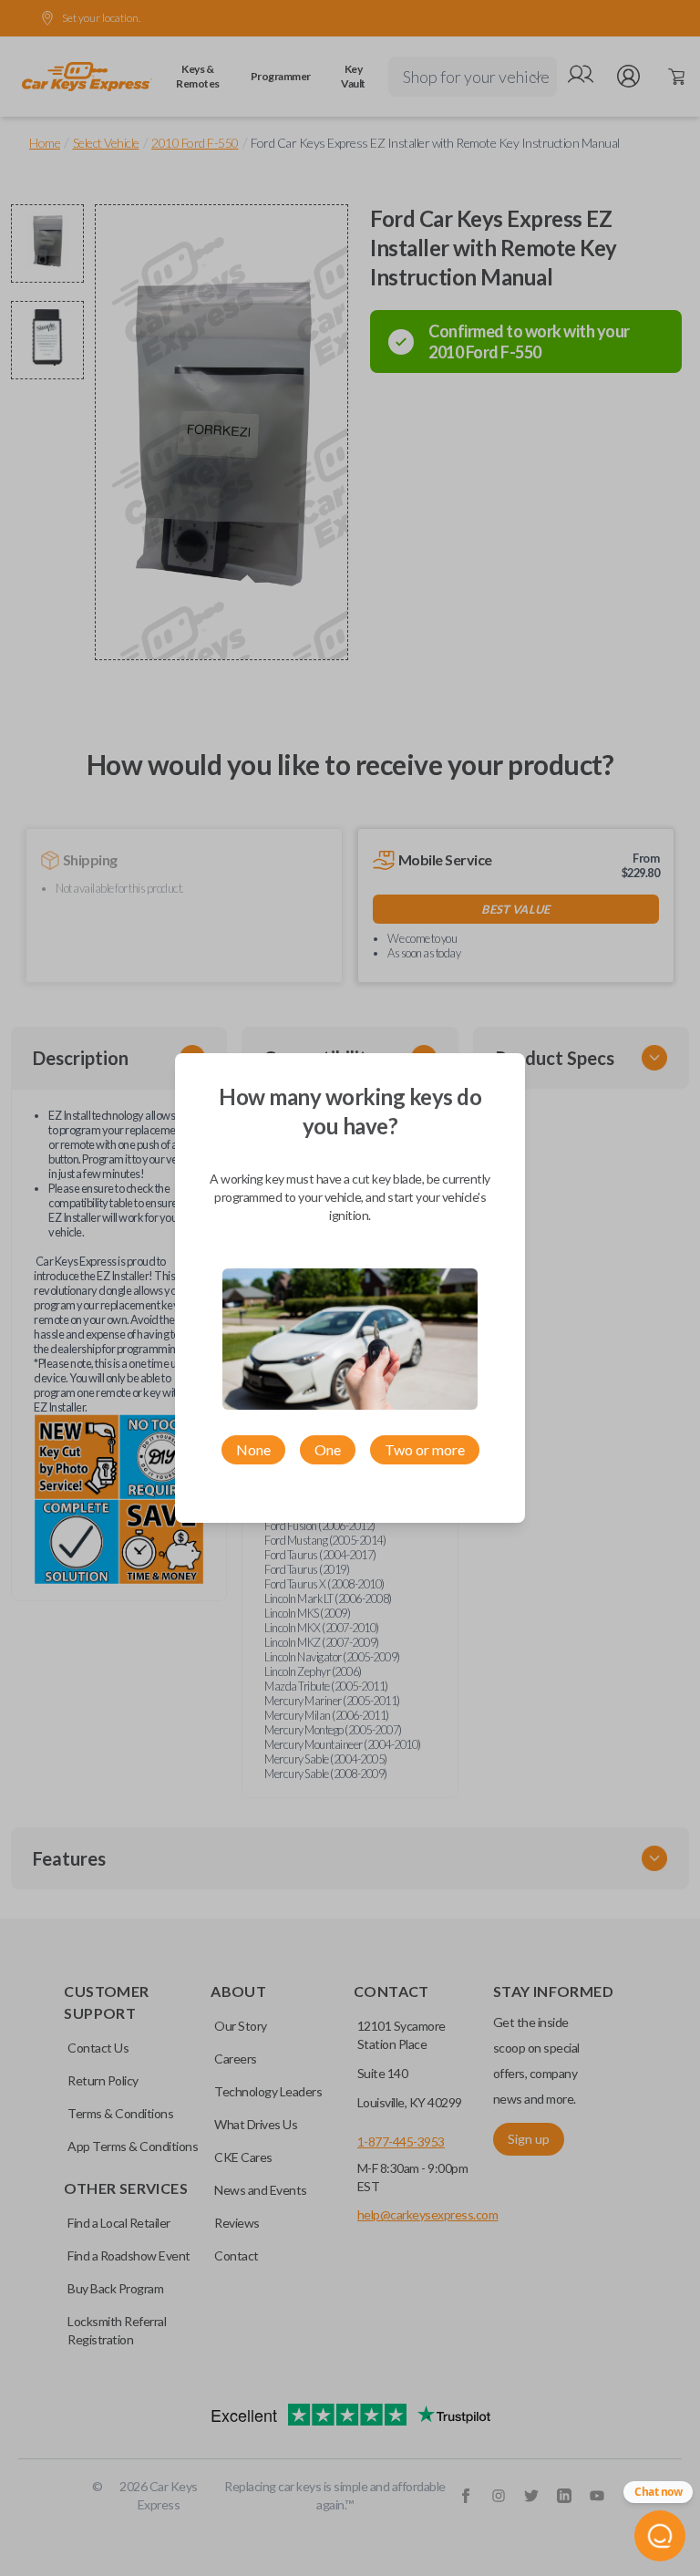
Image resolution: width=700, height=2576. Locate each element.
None (253, 1449)
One (328, 1449)
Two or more (425, 1449)
